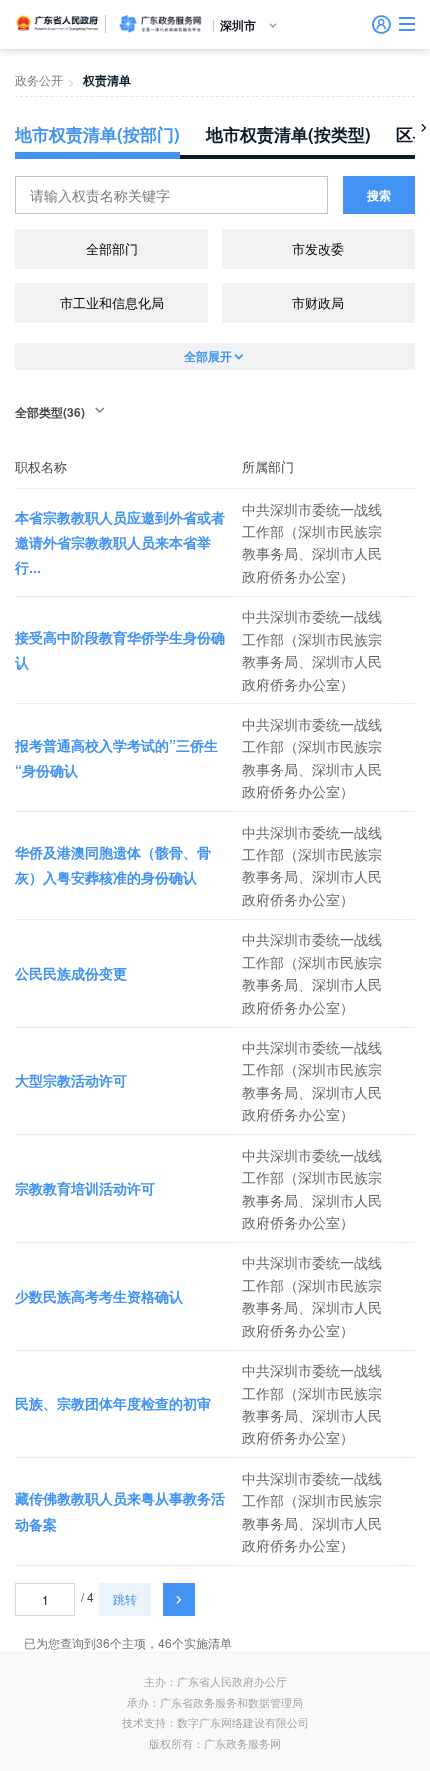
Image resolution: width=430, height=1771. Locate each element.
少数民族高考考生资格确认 (99, 1296)
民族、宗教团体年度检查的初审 (113, 1403)
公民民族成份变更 (71, 973)
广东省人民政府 (58, 23)
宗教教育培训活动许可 (85, 1188)
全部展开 (208, 356)
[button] (407, 24)
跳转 (125, 1598)
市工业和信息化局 (112, 302)
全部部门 (112, 248)
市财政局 (318, 302)
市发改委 (318, 248)
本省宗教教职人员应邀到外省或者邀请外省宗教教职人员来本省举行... (120, 542)
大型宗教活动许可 (71, 1080)
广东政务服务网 (160, 24)
